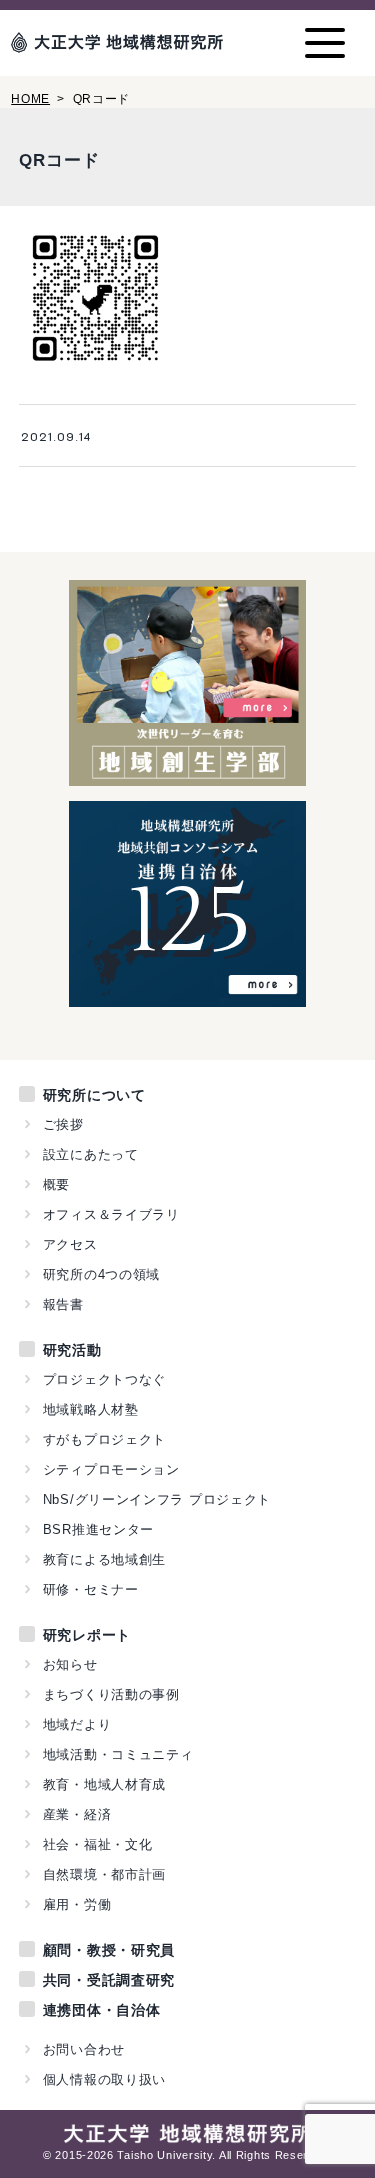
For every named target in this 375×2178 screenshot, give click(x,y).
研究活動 (72, 1350)
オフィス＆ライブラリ (111, 1214)
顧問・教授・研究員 (109, 1950)
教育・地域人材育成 (104, 1784)
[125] (187, 996)
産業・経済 (77, 1814)
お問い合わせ (84, 2049)
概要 (56, 1184)
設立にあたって (91, 1154)
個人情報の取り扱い (104, 2079)
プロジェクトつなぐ (104, 1379)
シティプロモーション (111, 1469)
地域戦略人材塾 (91, 1409)
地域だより (77, 1724)
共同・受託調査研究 (109, 1980)
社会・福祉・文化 (98, 1844)
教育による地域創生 (104, 1559)
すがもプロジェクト (104, 1439)
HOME (30, 99)
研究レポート (87, 1635)
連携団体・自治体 (102, 2010)
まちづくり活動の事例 (111, 1694)
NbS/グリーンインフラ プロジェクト (157, 1499)
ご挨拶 (63, 1124)
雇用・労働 (77, 1904)
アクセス (70, 1244)
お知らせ (70, 1664)
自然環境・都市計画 (104, 1874)
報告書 (63, 1304)
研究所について (94, 1095)
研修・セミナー (91, 1589)
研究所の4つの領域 (101, 1274)
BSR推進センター (98, 1529)
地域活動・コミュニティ (118, 1754)
